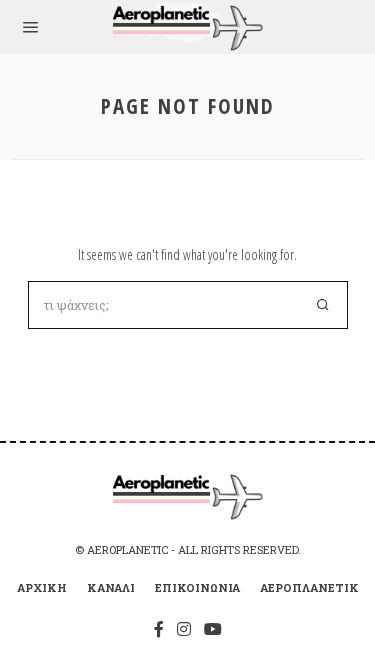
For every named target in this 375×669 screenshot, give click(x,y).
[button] (324, 305)
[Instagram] (184, 629)
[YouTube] (213, 629)
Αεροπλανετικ (309, 587)
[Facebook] (159, 629)
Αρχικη (42, 587)
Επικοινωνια (197, 587)
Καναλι (111, 587)
